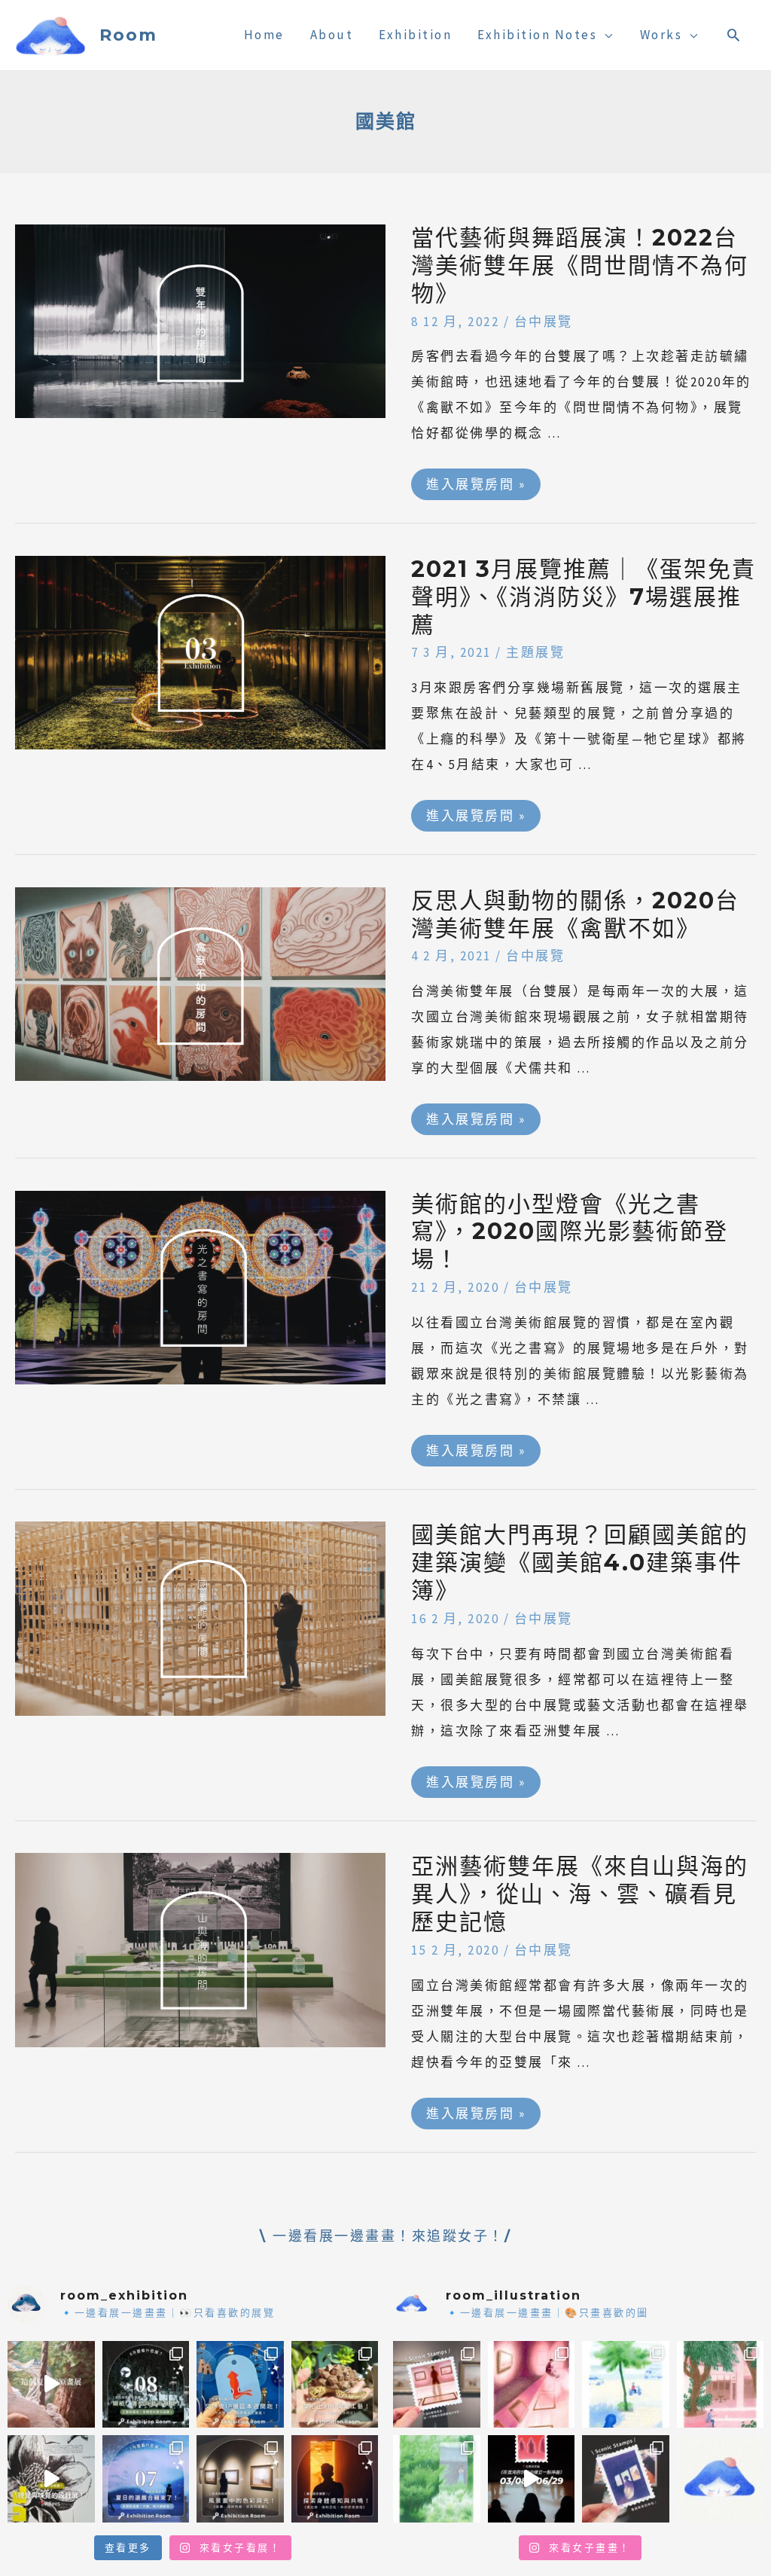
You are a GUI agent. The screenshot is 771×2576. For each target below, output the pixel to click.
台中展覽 (544, 322)
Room (128, 35)
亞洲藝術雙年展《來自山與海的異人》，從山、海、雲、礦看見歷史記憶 (580, 1894)
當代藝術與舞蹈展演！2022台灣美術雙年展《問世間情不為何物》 (580, 266)
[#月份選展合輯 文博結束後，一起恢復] (146, 2385)
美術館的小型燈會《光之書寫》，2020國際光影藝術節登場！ (570, 1232)
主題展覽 (535, 652)
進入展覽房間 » (475, 481)
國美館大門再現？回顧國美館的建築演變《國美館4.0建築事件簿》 (580, 1563)
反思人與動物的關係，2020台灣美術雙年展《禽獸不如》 (575, 914)
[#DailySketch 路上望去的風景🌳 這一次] (626, 2385)
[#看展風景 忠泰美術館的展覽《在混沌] (532, 2479)
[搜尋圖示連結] (734, 35)
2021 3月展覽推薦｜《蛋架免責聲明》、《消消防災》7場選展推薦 (584, 597)
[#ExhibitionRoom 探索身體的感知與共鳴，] (335, 2479)
